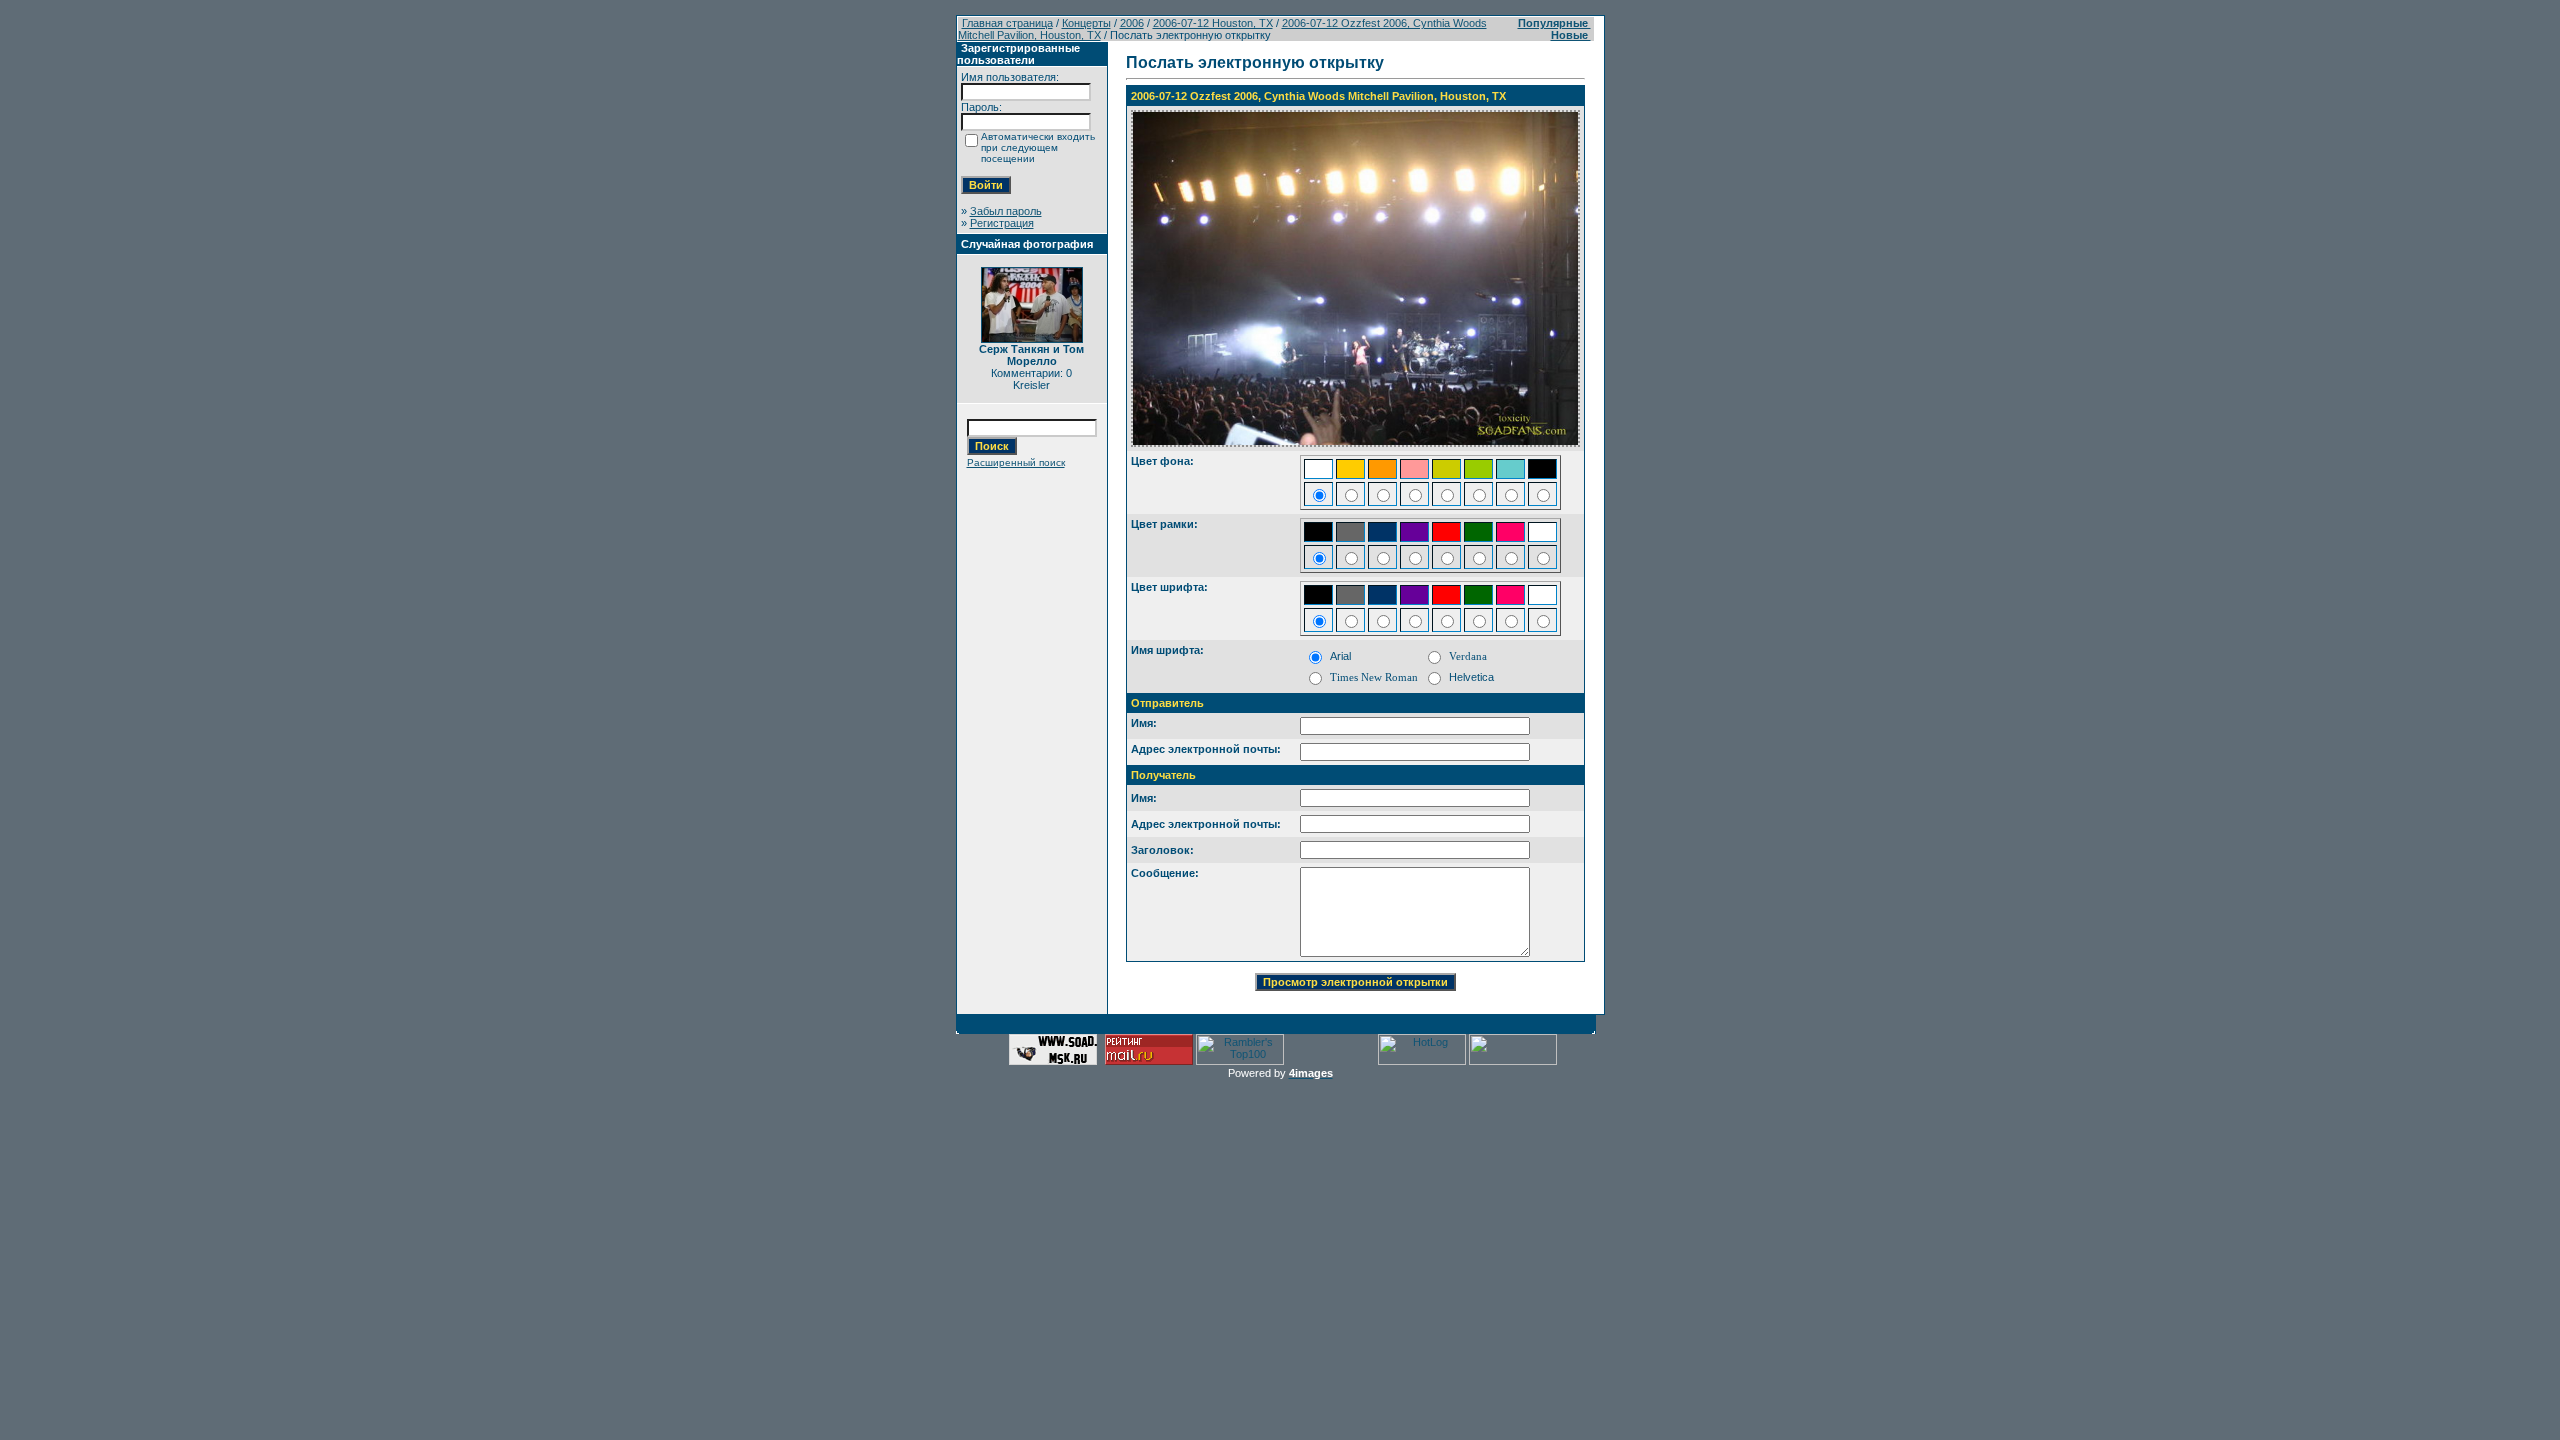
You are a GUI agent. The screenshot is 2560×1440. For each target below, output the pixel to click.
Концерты (1086, 23)
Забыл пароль (1006, 211)
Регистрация (1002, 223)
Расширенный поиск (1016, 462)
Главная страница (1007, 23)
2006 (1132, 23)
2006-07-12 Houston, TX (1213, 23)
